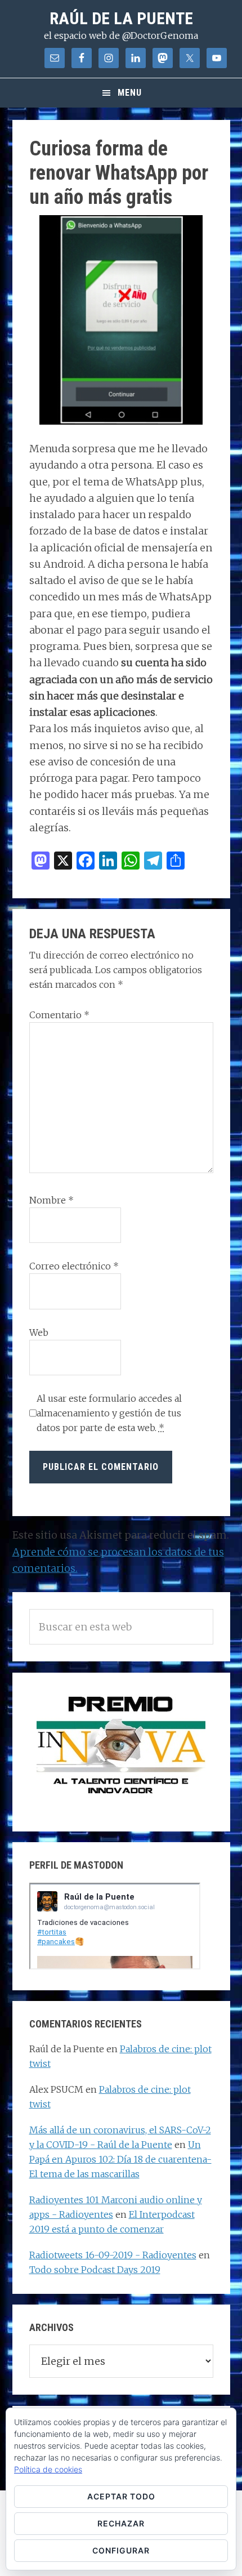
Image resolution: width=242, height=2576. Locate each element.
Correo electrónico (74, 1266)
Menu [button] (130, 93)
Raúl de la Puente (121, 18)
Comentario (59, 1015)
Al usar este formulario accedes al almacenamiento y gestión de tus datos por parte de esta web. (109, 1413)
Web (39, 1332)
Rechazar (121, 2523)
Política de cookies (48, 2469)
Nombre (51, 1200)
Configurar (121, 2550)
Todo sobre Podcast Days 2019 (95, 2270)
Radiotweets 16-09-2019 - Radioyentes (113, 2255)
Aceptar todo (121, 2496)
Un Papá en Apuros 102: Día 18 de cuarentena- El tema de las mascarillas (120, 2159)
